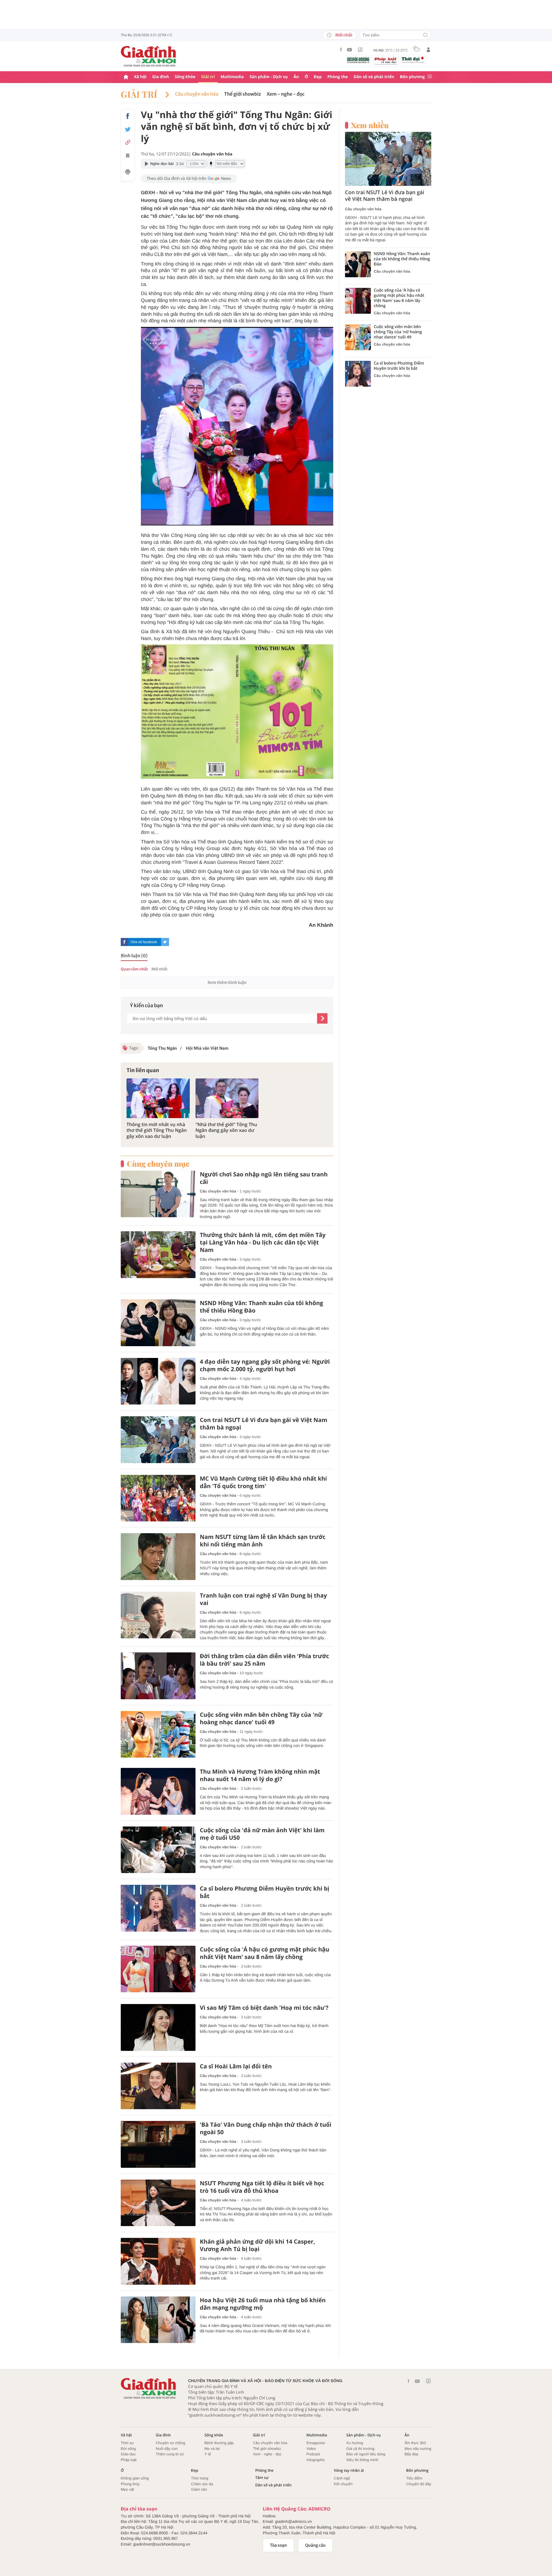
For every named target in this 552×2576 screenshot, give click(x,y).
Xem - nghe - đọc (285, 94)
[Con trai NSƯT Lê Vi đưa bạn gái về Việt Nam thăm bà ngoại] (158, 1440)
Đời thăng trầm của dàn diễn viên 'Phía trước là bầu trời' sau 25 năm (264, 1660)
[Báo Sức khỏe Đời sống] (358, 60)
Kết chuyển (343, 2484)
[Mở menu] (430, 77)
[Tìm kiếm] (425, 35)
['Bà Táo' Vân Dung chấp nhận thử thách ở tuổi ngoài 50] (158, 2144)
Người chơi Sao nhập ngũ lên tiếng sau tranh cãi (264, 1178)
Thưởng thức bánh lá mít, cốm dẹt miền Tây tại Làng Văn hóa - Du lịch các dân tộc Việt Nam (263, 1242)
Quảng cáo (316, 2545)
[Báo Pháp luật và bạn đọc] (386, 61)
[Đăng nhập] (428, 50)
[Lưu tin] (128, 157)
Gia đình (161, 77)
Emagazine (316, 2443)
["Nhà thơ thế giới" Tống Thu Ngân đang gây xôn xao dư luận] (227, 1098)
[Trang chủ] (126, 77)
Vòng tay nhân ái (349, 2470)
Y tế (208, 2454)
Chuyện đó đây (419, 2484)
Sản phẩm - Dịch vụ (269, 77)
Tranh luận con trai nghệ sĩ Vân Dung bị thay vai (263, 1599)
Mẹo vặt (127, 2489)
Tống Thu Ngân (162, 1048)
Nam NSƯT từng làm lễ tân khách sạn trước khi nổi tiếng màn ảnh (263, 1541)
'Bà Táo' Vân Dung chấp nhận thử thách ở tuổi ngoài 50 (266, 2128)
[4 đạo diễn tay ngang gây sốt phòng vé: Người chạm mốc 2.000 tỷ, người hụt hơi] (158, 1381)
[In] (128, 173)
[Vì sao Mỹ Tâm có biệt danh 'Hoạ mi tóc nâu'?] (158, 2027)
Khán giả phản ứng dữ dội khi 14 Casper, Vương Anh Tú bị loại (257, 2245)
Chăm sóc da (202, 2484)
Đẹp (318, 77)
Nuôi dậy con (167, 2449)
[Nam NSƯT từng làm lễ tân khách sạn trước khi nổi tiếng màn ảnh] (158, 1557)
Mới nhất (344, 35)
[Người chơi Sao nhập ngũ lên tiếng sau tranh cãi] (158, 1194)
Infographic (316, 2460)
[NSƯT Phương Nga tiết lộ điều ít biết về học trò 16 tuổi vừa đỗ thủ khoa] (158, 2203)
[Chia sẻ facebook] (128, 116)
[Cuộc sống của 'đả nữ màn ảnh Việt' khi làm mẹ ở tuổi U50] (158, 1850)
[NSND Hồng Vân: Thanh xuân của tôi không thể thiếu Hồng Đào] (158, 1323)
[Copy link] (128, 142)
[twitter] (165, 942)
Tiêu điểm (414, 2478)
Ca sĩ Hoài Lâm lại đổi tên (236, 2066)
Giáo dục (128, 2454)
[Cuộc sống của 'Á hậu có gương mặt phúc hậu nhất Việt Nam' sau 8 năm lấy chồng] (158, 1969)
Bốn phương (412, 77)
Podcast (313, 2454)
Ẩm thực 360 (415, 2443)
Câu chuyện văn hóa (197, 94)
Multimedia (232, 77)
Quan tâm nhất (134, 969)
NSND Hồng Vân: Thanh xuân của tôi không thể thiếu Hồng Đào (261, 1307)
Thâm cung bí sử (170, 2454)
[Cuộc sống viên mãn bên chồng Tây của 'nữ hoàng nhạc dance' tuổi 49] (158, 1734)
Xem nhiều (370, 125)
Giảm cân (199, 2489)
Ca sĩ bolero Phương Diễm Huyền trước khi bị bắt (264, 1892)
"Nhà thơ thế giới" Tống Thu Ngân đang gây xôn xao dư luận (226, 1130)
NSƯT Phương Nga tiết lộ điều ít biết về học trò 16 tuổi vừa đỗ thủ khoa (262, 2187)
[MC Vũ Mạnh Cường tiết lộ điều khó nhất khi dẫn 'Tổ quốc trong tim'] (158, 1498)
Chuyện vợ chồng (170, 2443)
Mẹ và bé (212, 2449)
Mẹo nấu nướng (418, 2449)
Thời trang (200, 2478)
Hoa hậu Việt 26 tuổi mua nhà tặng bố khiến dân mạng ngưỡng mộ (263, 2304)
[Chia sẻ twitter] (128, 129)
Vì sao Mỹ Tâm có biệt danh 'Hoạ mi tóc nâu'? (264, 2008)
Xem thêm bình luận (227, 982)
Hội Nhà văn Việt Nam (207, 1048)
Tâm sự (262, 2478)
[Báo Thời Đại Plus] (413, 60)
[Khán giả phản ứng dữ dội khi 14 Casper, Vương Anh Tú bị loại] (158, 2261)
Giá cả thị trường (360, 2449)
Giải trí (208, 77)
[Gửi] (322, 1018)
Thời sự (127, 2443)
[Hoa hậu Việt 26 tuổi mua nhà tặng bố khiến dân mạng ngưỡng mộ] (158, 2320)
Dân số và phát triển (374, 77)
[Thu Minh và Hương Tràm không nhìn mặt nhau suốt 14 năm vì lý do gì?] (158, 1791)
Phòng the (338, 77)
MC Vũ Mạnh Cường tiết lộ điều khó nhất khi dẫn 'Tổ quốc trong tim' (263, 1482)
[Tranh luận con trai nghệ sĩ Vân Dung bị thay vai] (158, 1615)
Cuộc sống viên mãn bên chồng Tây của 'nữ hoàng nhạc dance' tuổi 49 (261, 1718)
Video (311, 2449)
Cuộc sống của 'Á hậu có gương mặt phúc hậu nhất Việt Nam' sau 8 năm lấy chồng (264, 1953)
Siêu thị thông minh (362, 2460)
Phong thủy (130, 2484)
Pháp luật (129, 2460)
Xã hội (140, 77)
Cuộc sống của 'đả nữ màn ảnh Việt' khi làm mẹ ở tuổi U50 (262, 1834)
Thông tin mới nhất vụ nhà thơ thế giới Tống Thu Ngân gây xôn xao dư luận (157, 1130)
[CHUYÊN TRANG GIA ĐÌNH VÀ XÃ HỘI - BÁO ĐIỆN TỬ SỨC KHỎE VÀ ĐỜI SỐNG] (149, 56)
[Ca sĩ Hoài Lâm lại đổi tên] (158, 2086)
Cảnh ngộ (342, 2478)
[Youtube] (350, 50)
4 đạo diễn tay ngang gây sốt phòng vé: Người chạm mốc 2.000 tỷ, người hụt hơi (265, 1365)
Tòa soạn (278, 2545)
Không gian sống (135, 2478)
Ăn (296, 77)
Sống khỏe (185, 77)
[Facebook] (341, 50)
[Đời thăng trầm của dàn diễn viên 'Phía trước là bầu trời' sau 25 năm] (158, 1676)
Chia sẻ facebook (144, 942)
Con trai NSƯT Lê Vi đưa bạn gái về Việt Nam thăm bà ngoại (263, 1424)
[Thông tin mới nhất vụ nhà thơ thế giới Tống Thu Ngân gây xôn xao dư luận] (158, 1098)
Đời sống (128, 2449)
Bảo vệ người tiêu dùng (366, 2454)
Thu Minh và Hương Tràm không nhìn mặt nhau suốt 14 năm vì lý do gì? (260, 1775)
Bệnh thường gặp (219, 2443)
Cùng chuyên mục (158, 1164)
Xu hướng (354, 2443)
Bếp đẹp (411, 2454)
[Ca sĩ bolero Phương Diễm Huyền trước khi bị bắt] (158, 1908)
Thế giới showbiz (243, 94)
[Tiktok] (360, 50)
